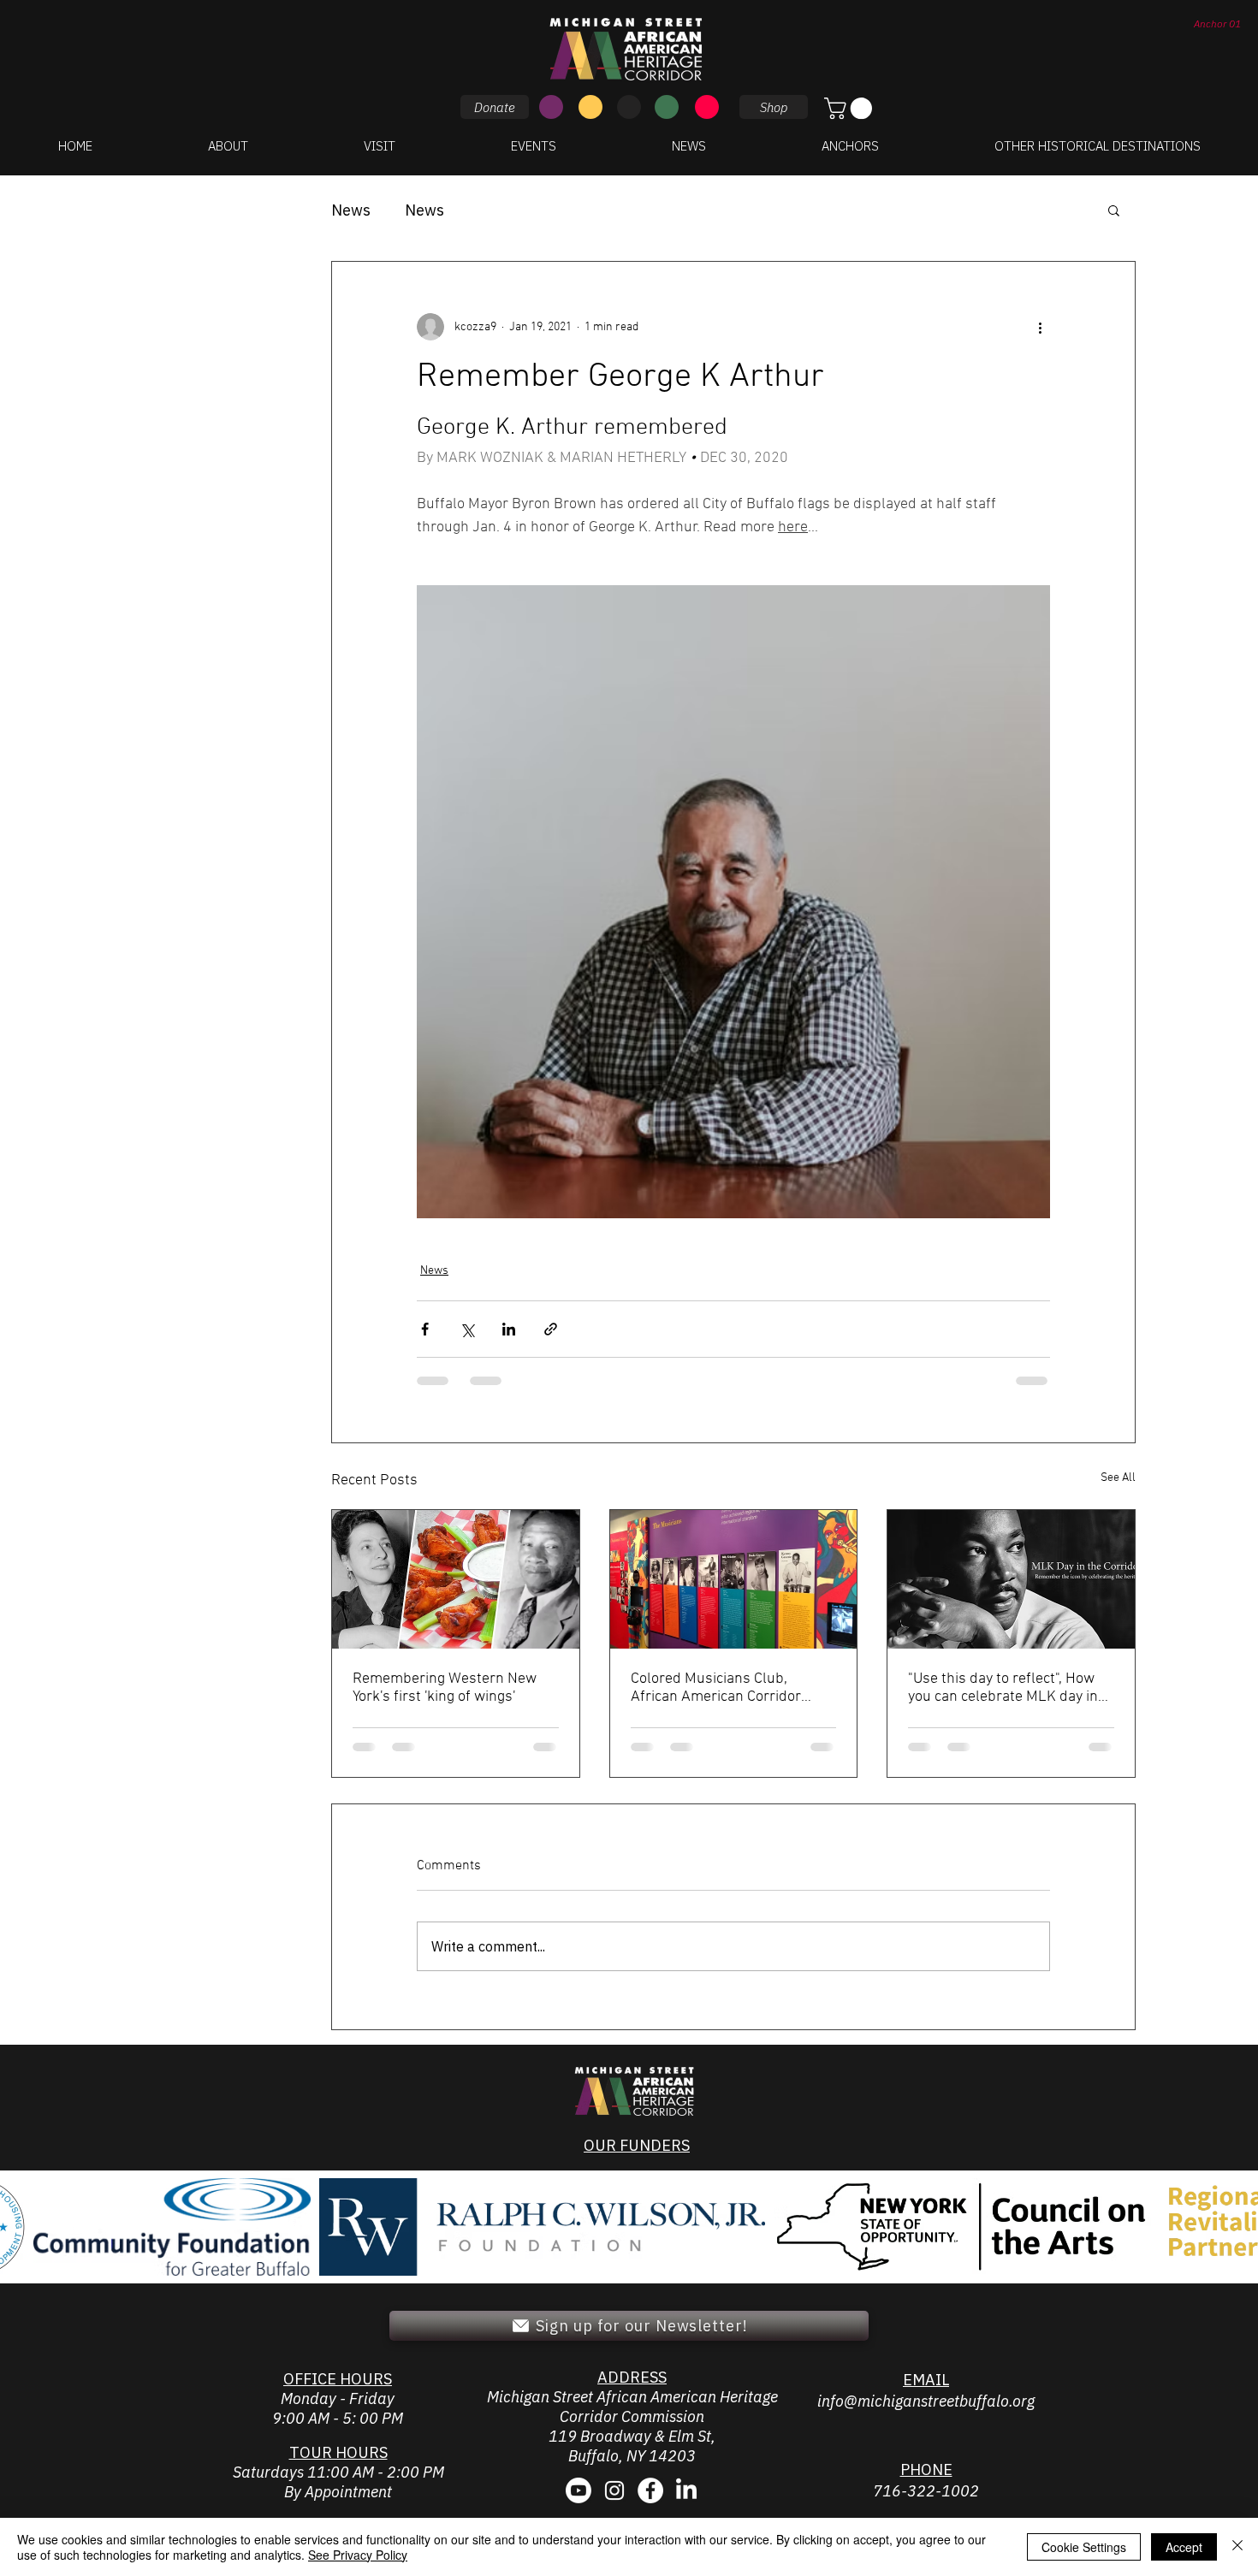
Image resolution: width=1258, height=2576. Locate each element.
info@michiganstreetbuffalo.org (926, 2401)
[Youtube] (579, 2490)
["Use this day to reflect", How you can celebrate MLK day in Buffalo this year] (1011, 1579)
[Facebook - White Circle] (650, 2490)
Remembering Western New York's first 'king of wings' (445, 1688)
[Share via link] (551, 1329)
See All (1118, 1478)
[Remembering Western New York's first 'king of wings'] (456, 1579)
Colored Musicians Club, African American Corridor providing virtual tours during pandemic (726, 1688)
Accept (1184, 2547)
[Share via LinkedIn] (509, 1329)
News (351, 210)
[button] (851, 108)
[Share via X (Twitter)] (467, 1329)
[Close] (1237, 2547)
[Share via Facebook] (425, 1329)
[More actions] (1040, 327)
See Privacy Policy (358, 2555)
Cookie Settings (1084, 2547)
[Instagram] (614, 2490)
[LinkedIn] (686, 2490)
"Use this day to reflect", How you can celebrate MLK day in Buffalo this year (1003, 1688)
